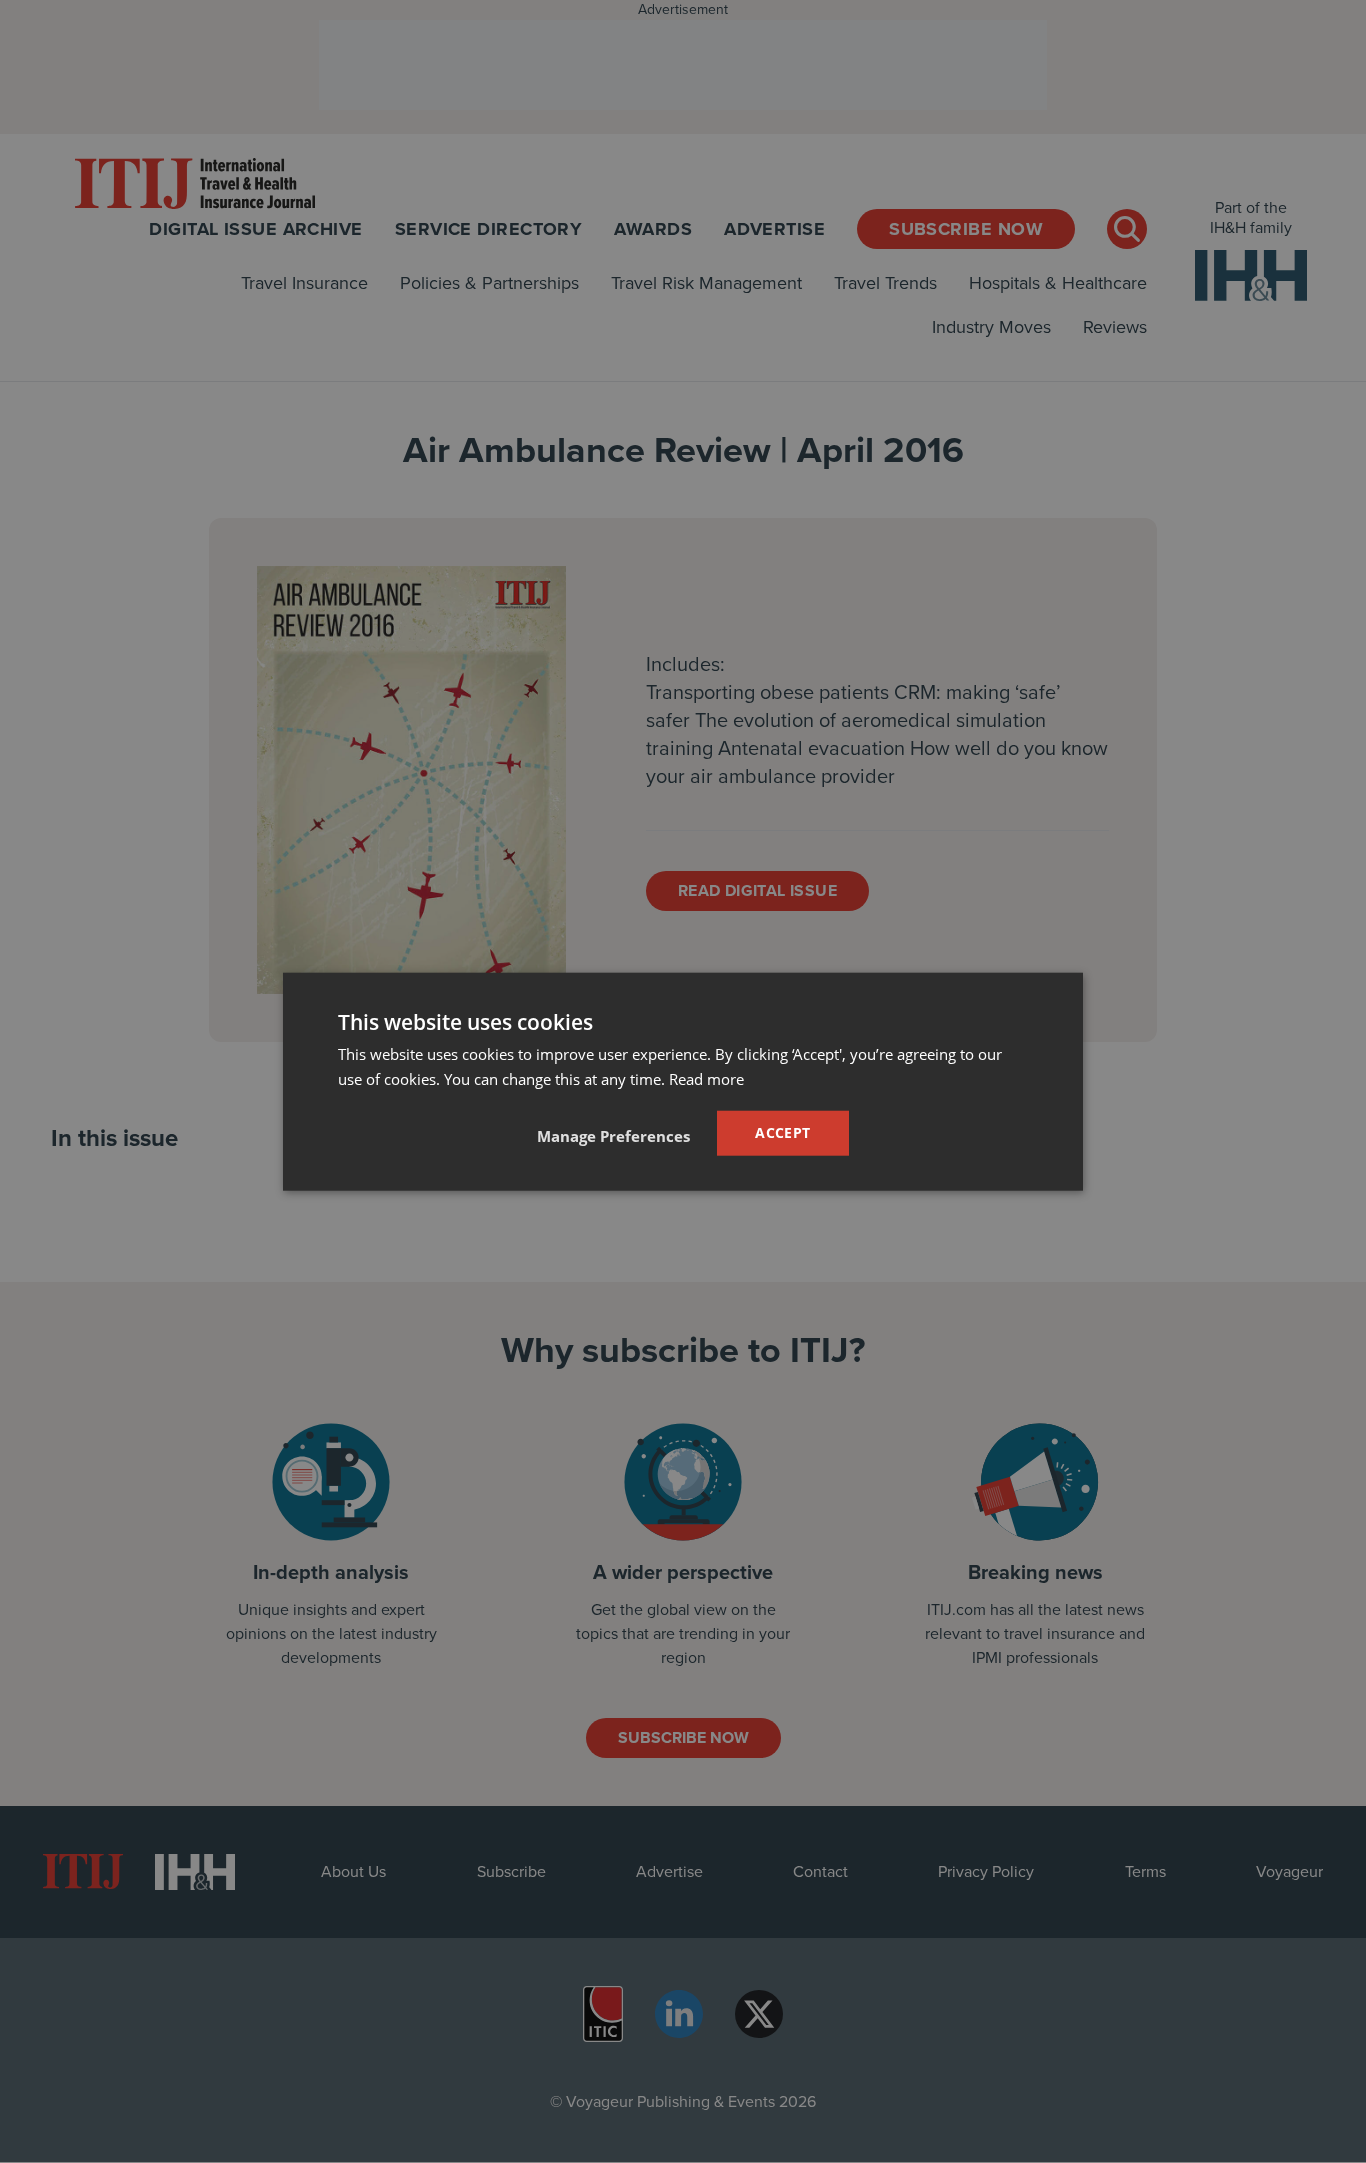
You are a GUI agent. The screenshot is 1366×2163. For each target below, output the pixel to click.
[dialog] (683, 1081)
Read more (706, 1078)
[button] (613, 1136)
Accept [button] (782, 1132)
